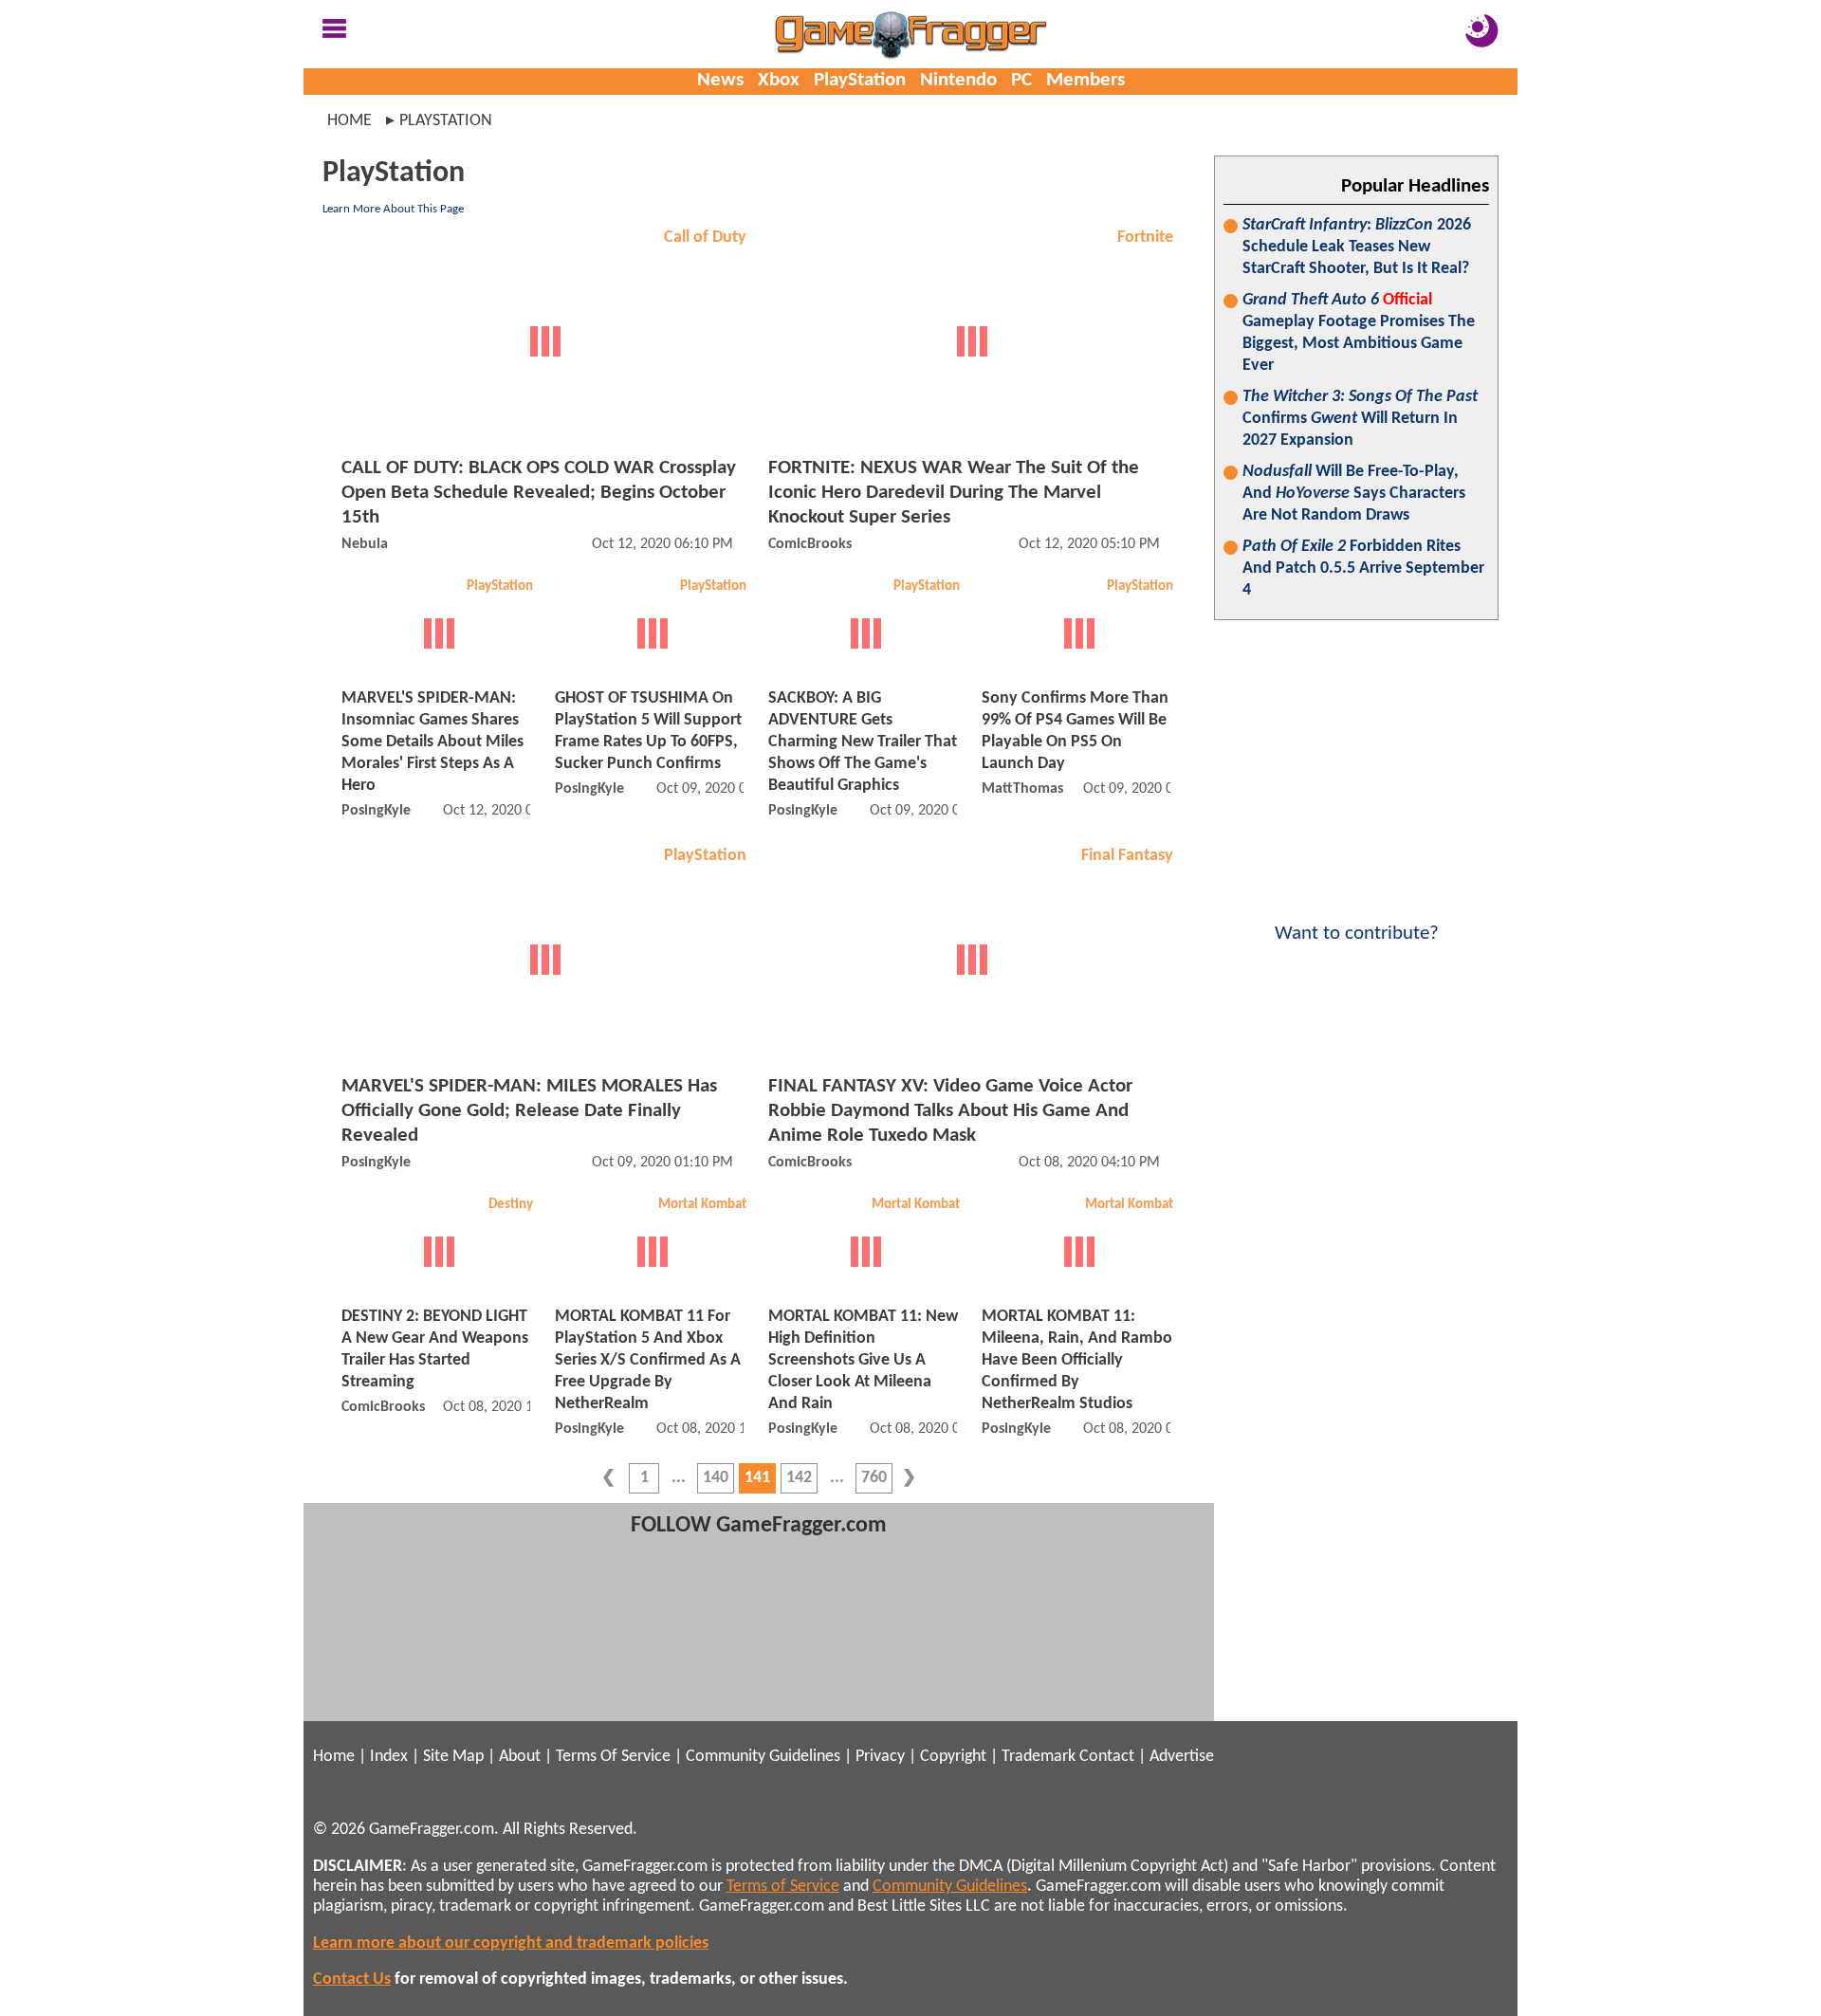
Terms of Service (783, 1887)
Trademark (1039, 1757)
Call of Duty (705, 238)
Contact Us (352, 1979)
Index (389, 1757)
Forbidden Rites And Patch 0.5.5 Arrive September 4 (1363, 568)
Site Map (453, 1757)
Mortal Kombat (702, 1205)
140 (716, 1478)
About (520, 1757)
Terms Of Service (613, 1757)
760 (874, 1478)
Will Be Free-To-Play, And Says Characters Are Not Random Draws (1354, 494)
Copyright (953, 1757)
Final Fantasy (1127, 856)
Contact (1107, 1757)
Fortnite (1145, 238)
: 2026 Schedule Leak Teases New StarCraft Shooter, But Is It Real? (1357, 247)
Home (349, 121)
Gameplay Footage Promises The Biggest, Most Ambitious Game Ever (1359, 333)
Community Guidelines (763, 1757)
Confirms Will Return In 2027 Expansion (1360, 419)
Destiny (511, 1205)
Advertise (1182, 1757)
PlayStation (860, 80)
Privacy (880, 1757)
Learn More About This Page (393, 209)
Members (1085, 80)
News (720, 80)
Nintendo (958, 80)
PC (1021, 80)
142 (799, 1478)
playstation (446, 121)
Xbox (779, 80)
